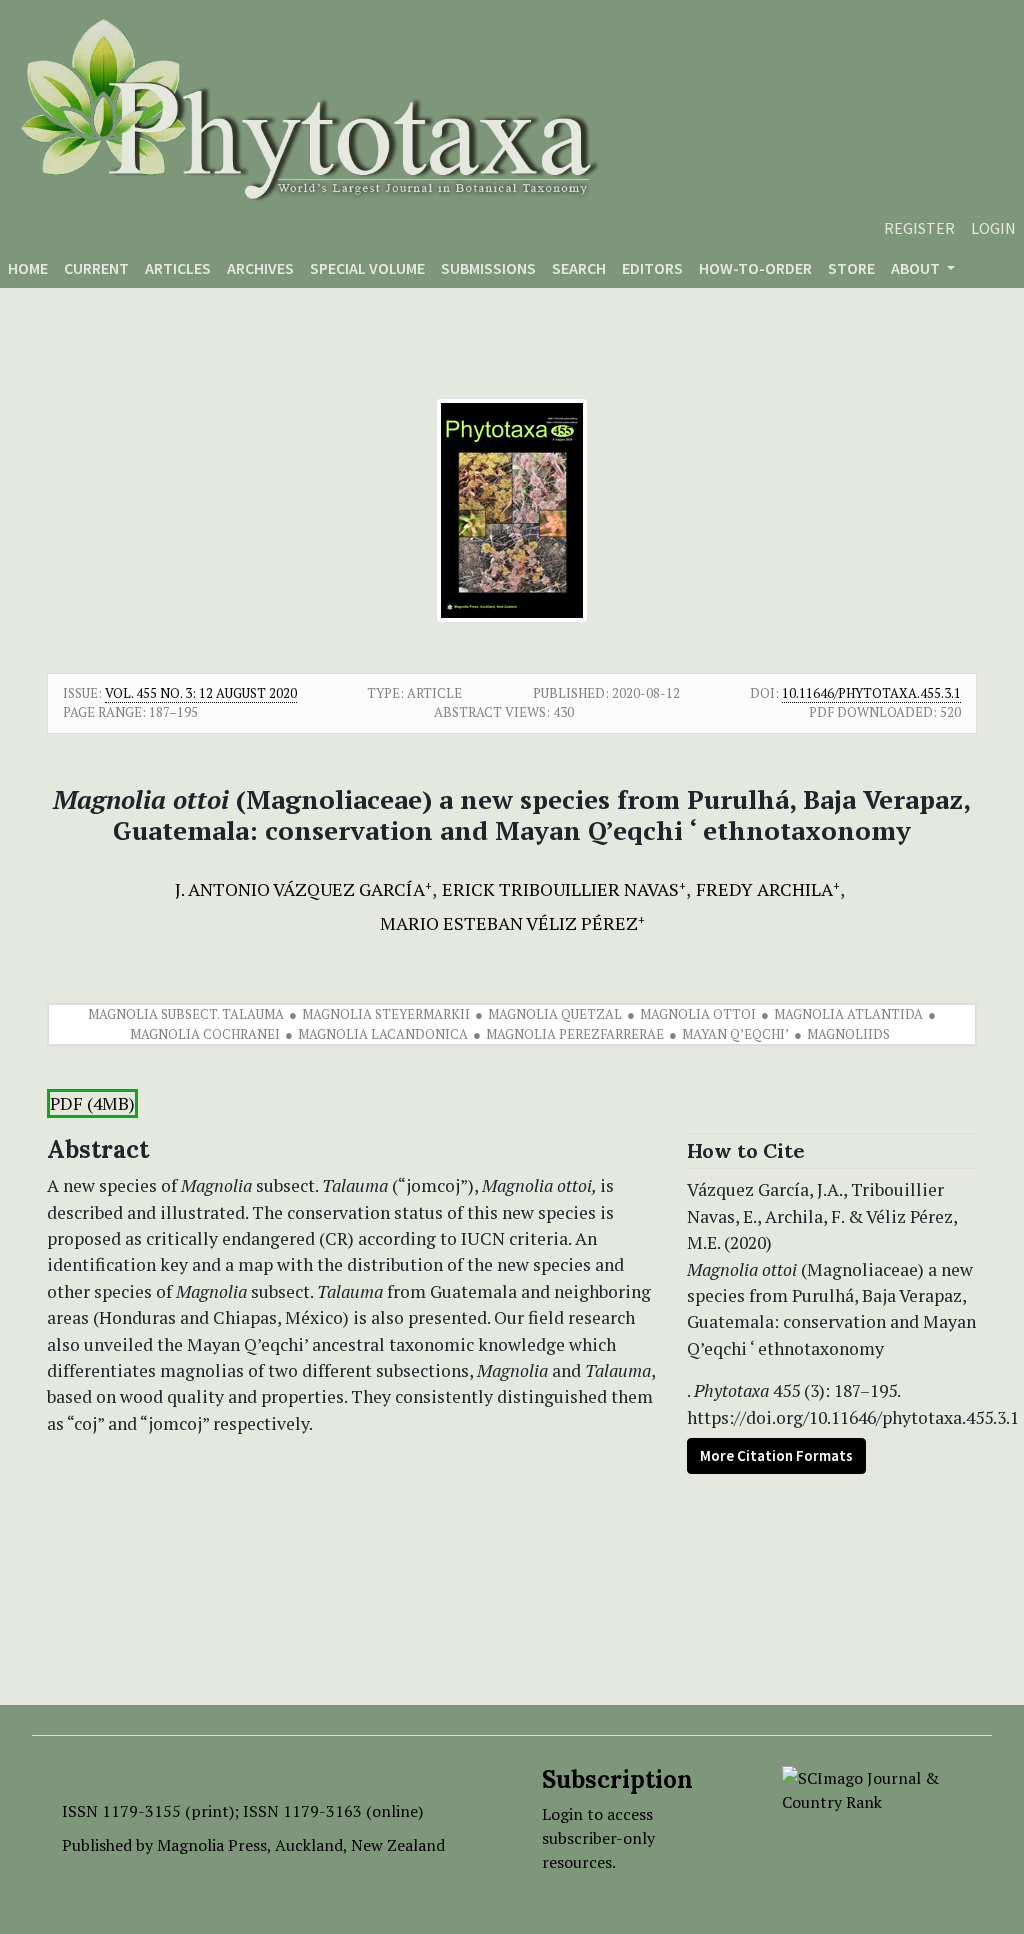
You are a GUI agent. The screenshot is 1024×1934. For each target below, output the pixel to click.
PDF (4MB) (92, 1103)
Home (28, 268)
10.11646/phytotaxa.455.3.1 (871, 693)
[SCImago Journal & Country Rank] (872, 1788)
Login (993, 228)
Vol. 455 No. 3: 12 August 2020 (201, 693)
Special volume (367, 268)
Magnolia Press (212, 1845)
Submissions (488, 268)
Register (919, 228)
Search (579, 268)
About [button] (917, 268)
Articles (178, 268)
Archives (260, 268)
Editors (652, 268)
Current (96, 268)
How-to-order (755, 268)
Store (851, 268)
